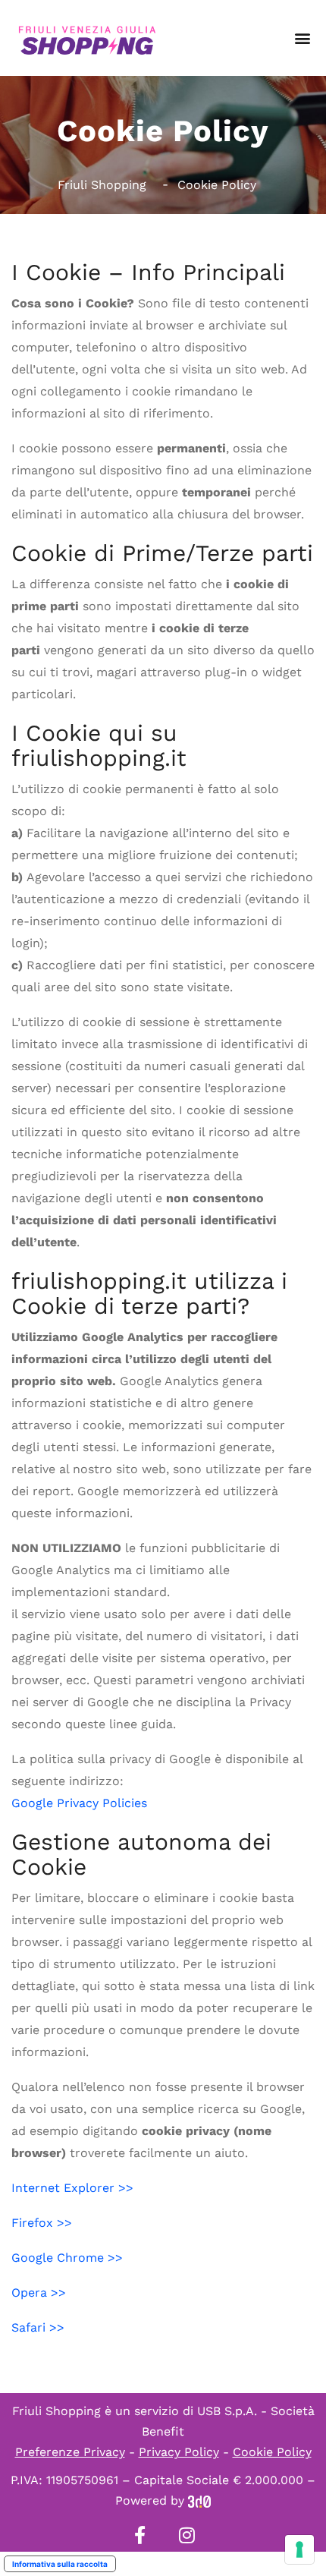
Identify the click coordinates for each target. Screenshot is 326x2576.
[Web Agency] (199, 2500)
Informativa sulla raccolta (60, 2564)
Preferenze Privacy (70, 2452)
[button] (302, 38)
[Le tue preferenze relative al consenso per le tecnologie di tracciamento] (299, 2549)
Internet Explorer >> (72, 2188)
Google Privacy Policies (79, 1803)
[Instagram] (187, 2535)
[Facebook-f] (139, 2535)
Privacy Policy (179, 2452)
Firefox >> (42, 2223)
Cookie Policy (272, 2452)
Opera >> (39, 2293)
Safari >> (38, 2327)
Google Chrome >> (67, 2258)
